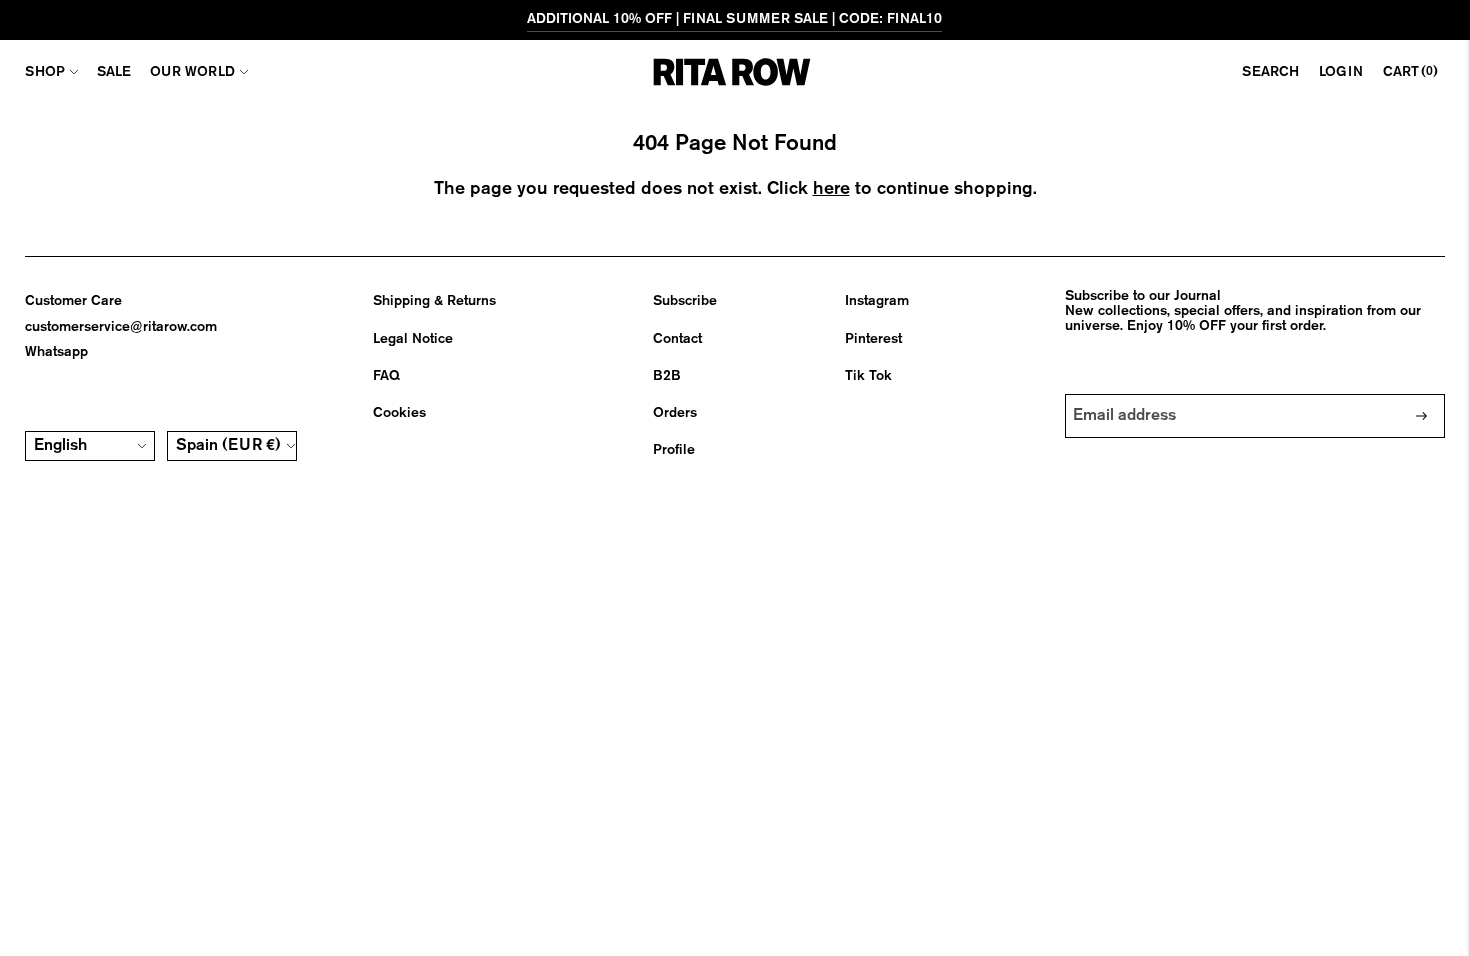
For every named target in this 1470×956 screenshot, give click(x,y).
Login (1341, 72)
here (831, 189)
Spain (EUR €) (228, 446)
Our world (192, 72)
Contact (677, 339)
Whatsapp (56, 352)
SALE (114, 72)
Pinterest (873, 339)
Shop (45, 72)
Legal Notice (413, 339)
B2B (667, 376)
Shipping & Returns (434, 301)
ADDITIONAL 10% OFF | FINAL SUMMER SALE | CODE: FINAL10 (734, 19)
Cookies (399, 413)
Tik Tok (868, 376)
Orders (675, 413)
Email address (1126, 394)
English (60, 446)
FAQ (386, 376)
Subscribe (685, 301)
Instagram (877, 301)
